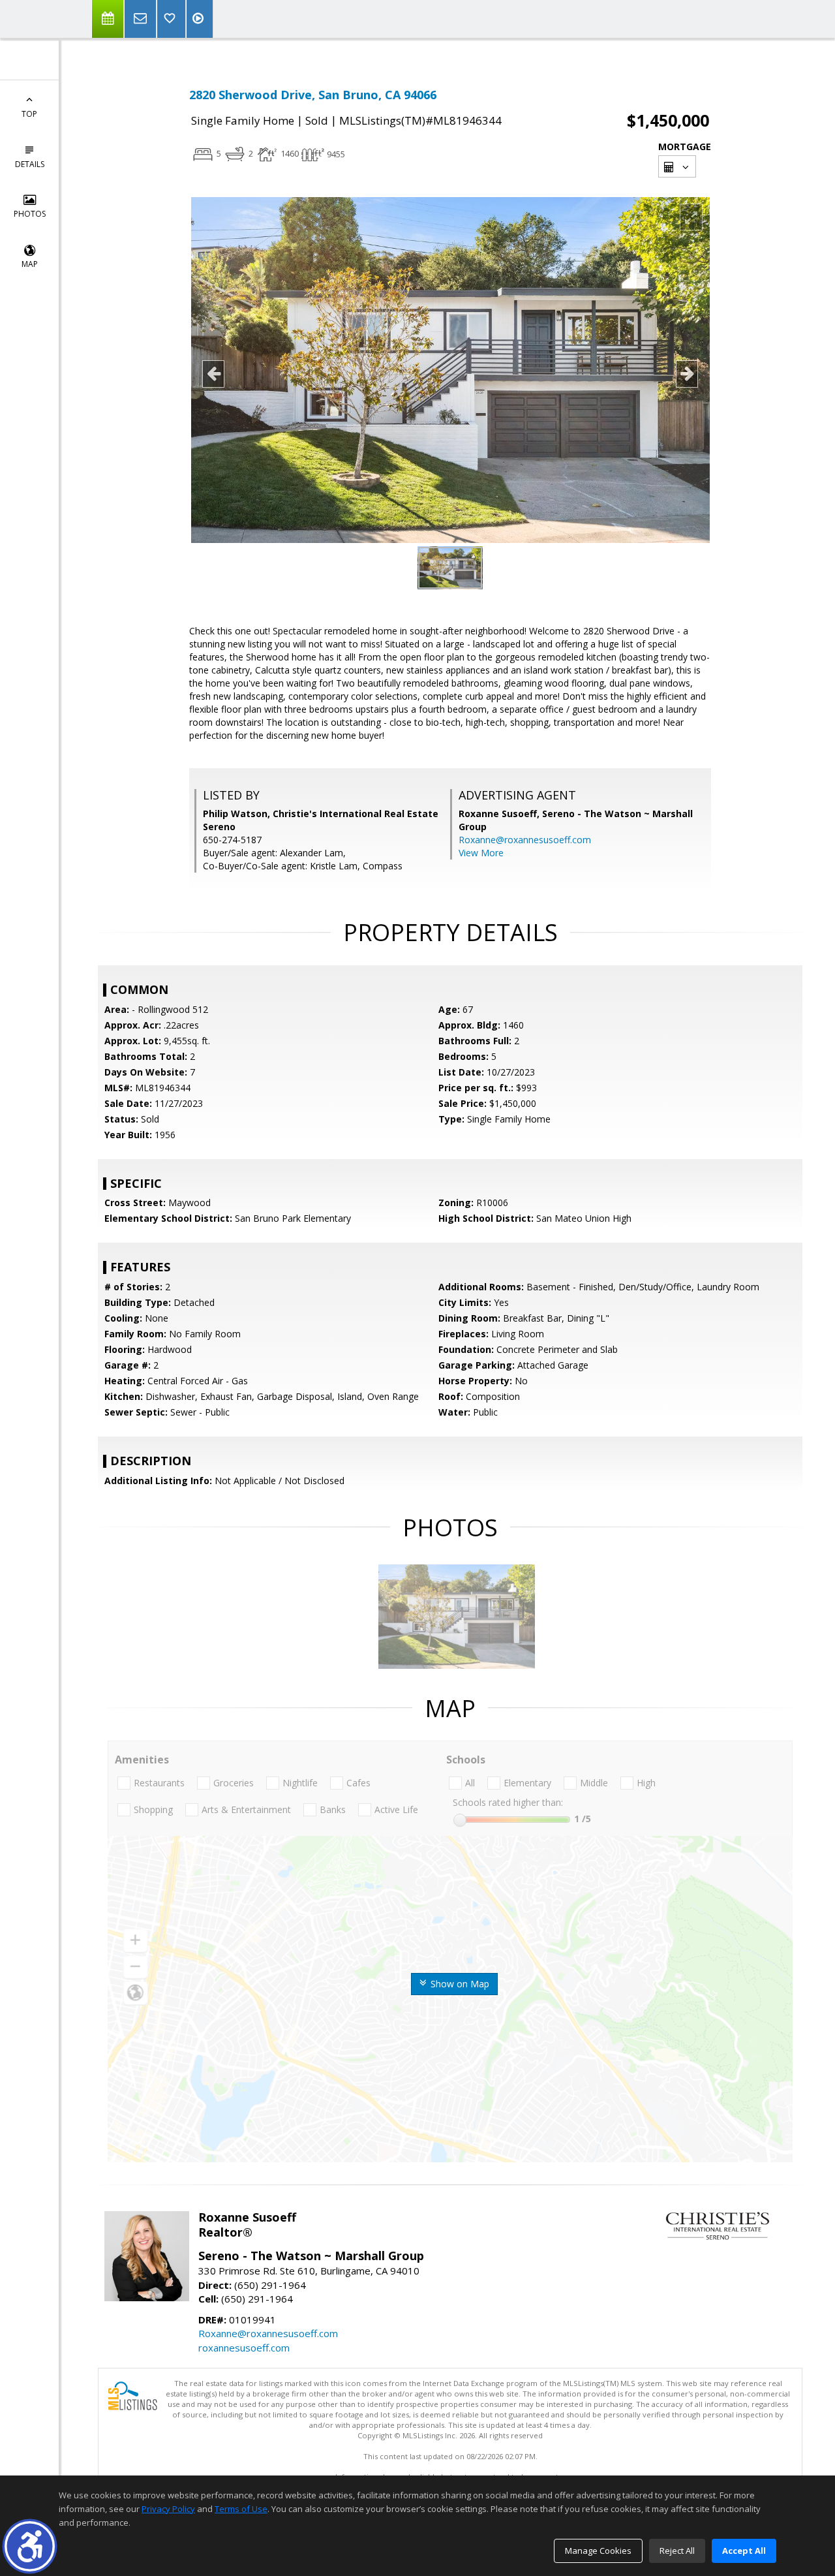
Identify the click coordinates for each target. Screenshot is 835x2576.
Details (30, 164)
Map (30, 264)
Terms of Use (241, 2509)
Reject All (677, 2551)
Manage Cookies (598, 2551)
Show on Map (459, 1984)
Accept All (744, 2551)
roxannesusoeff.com (244, 2348)
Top (29, 114)
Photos (30, 214)
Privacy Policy (168, 2509)
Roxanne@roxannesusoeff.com (525, 840)
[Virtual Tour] (200, 19)
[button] (30, 2546)
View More (481, 853)
